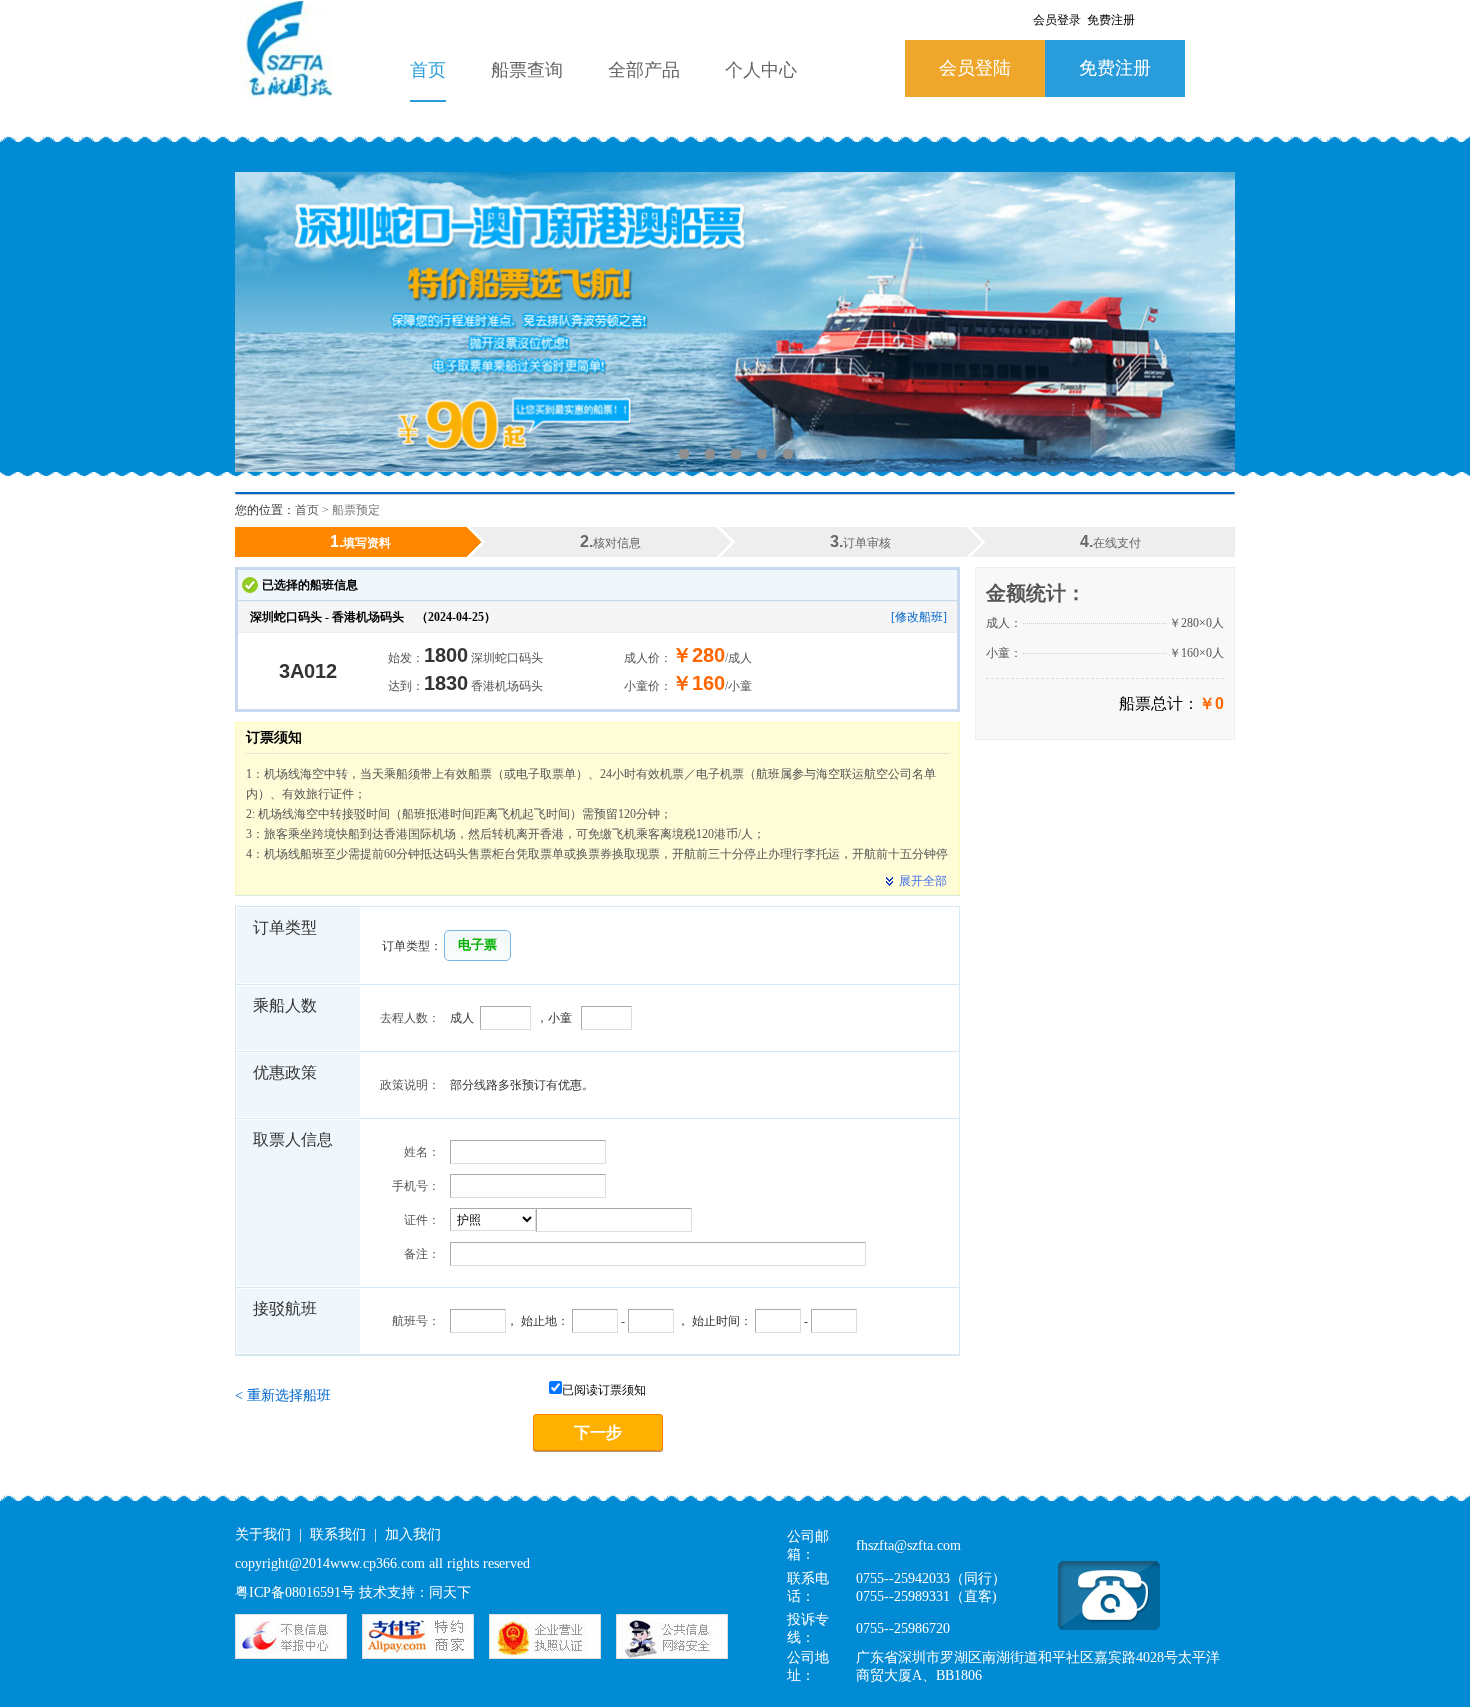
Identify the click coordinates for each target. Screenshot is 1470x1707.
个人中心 (761, 70)
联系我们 (338, 1534)
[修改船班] (919, 617)
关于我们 (263, 1534)
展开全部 (923, 881)
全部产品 (644, 70)
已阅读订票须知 (604, 1390)
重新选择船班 (283, 1395)
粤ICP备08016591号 (295, 1592)
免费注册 (1115, 68)
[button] (477, 945)
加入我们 (413, 1534)
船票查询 (527, 70)
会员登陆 (975, 68)
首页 (428, 70)
